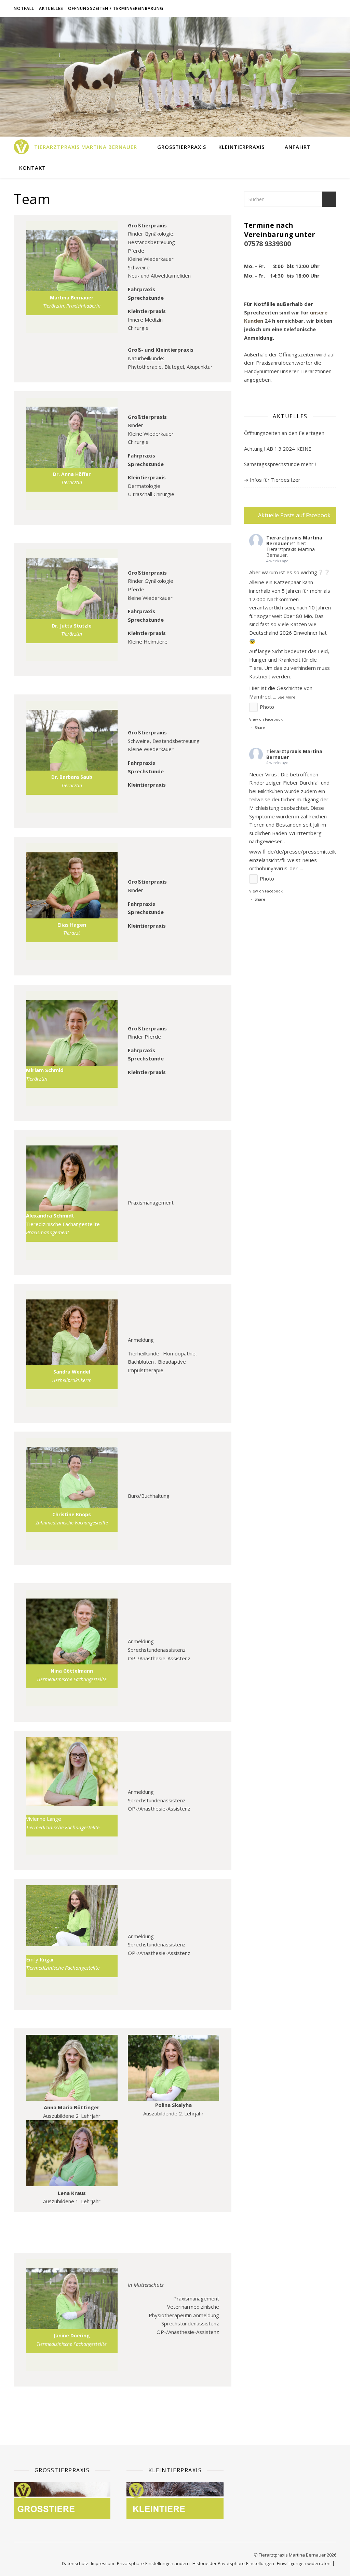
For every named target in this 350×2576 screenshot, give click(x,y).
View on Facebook (266, 719)
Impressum (103, 2563)
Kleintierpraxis (241, 147)
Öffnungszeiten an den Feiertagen (284, 433)
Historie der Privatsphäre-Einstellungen (233, 2563)
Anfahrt (298, 147)
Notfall (24, 8)
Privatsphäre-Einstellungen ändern (153, 2563)
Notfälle (264, 304)
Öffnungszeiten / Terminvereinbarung (116, 8)
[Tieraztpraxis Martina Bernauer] (21, 147)
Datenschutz (75, 2563)
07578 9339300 (267, 244)
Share (260, 727)
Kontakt (32, 168)
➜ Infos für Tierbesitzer (272, 480)
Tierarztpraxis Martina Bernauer (86, 147)
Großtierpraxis (182, 147)
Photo (267, 707)
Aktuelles (51, 8)
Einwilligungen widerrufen (304, 2563)
